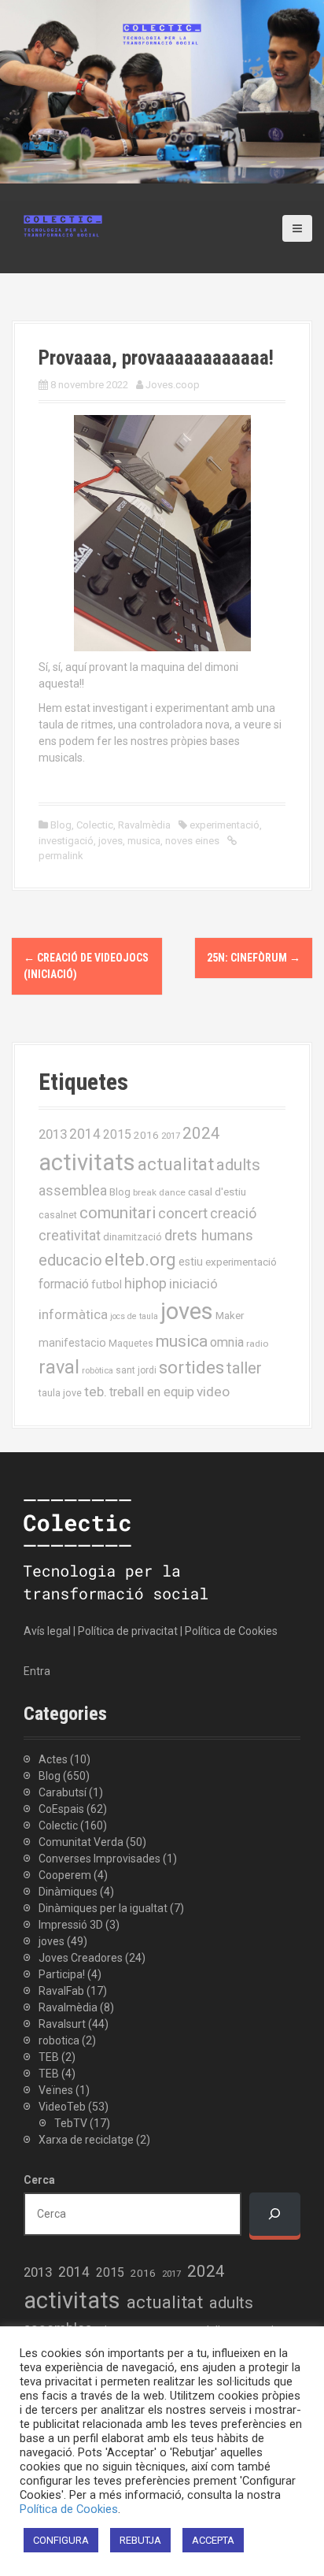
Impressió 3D (71, 1925)
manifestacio (72, 1343)
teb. (96, 1392)
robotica (59, 2040)
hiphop (145, 1283)
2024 (201, 1133)
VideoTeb (62, 2107)
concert (183, 1213)
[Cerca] (275, 2214)
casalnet (58, 1215)
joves (110, 841)
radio (257, 1344)
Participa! (62, 1974)
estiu (191, 1262)
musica (144, 841)
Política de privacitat (128, 1631)
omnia (227, 1342)
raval (59, 1367)
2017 (171, 1136)
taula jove (60, 1393)
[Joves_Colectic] (63, 225)
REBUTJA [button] (140, 2540)
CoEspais (61, 1809)
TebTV (71, 2123)
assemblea (73, 1191)
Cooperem (65, 1875)
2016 (146, 1135)
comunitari (118, 1213)
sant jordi (136, 1370)
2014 (85, 1134)
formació (64, 1284)
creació (233, 1213)
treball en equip (152, 1392)
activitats (87, 1162)
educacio (70, 1260)
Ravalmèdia (144, 825)
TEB (49, 2057)
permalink (61, 856)
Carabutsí (63, 1792)
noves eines (192, 841)
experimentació (225, 825)
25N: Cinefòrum (254, 958)
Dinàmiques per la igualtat (103, 1908)
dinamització (133, 1237)
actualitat (176, 1164)
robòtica (98, 1371)
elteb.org (140, 1259)
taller (244, 1368)
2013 (53, 1134)
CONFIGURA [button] (61, 2540)
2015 (117, 1134)
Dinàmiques (68, 1892)
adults (238, 1165)
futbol (107, 1284)
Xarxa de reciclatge (86, 2140)
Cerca (39, 2180)
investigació (66, 841)
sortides (191, 1368)
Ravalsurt (62, 2024)
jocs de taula (134, 1316)
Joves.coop (173, 385)
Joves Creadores (81, 1958)
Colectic (95, 825)
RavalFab (61, 1991)
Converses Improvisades (99, 1859)
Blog (61, 825)
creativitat (70, 1236)
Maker (230, 1315)
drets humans (209, 1236)
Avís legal (47, 1631)
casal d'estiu (217, 1192)
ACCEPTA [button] (213, 2540)
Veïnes (56, 2090)
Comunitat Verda (81, 1842)
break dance (159, 1192)
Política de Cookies (231, 1631)
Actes (53, 1759)
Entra (37, 1671)
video (213, 1392)
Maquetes (131, 1343)
